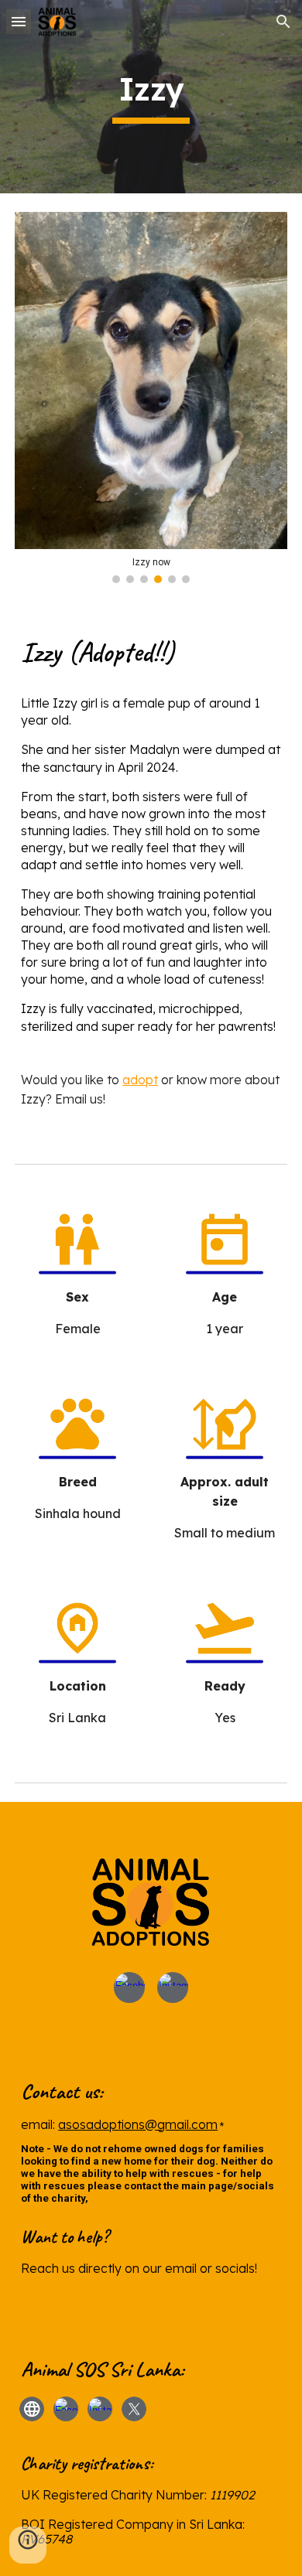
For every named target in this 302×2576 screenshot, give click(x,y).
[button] (19, 21)
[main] (151, 97)
